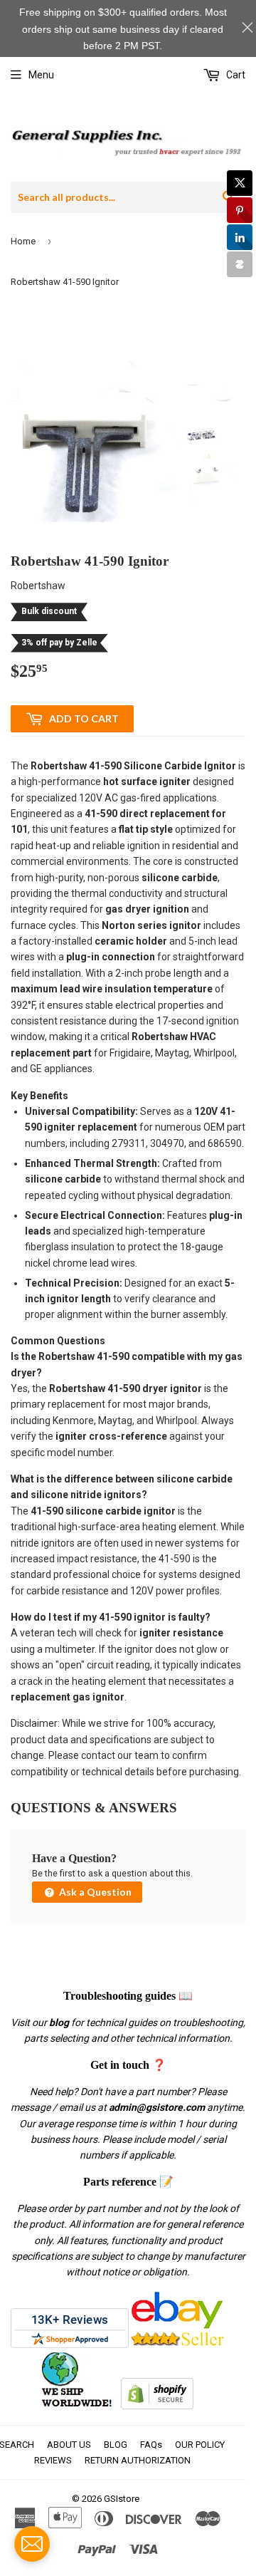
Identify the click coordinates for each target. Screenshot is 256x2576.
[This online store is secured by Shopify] (157, 2406)
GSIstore (122, 2499)
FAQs (151, 2445)
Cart (235, 75)
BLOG (116, 2445)
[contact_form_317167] (32, 2544)
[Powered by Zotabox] (240, 264)
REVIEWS (53, 2460)
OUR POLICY (200, 2445)
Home (23, 241)
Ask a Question (94, 1892)
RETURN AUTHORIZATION (138, 2460)
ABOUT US (69, 2445)
